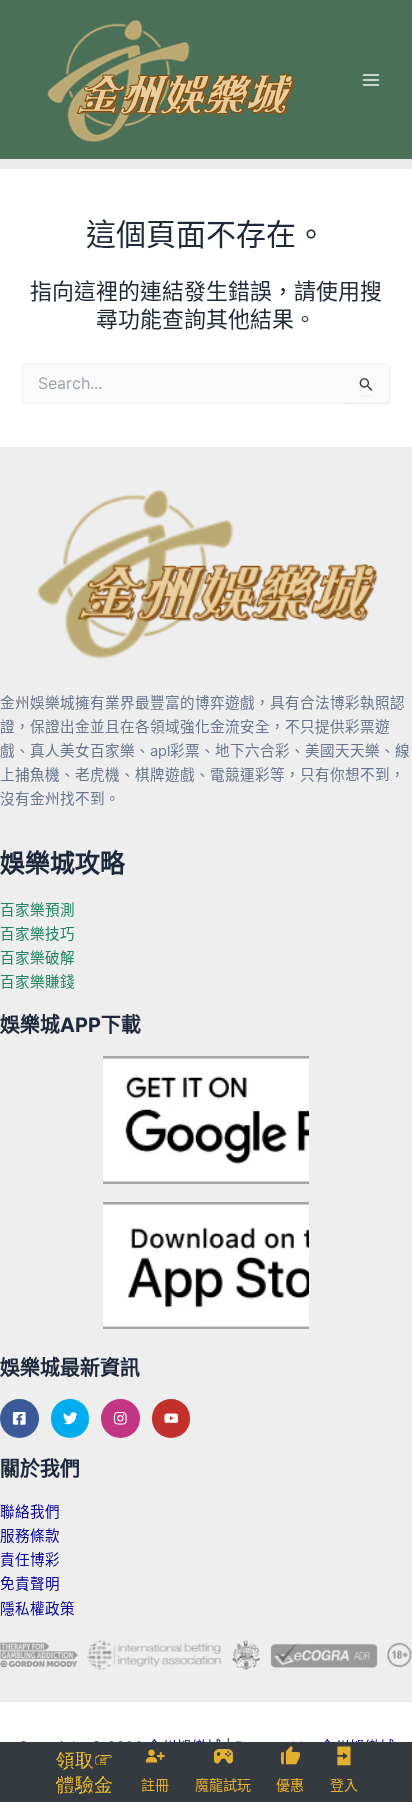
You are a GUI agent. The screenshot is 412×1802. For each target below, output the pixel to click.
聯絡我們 (30, 1512)
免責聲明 (30, 1584)
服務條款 (30, 1536)
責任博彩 (30, 1560)
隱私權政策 (37, 1609)
